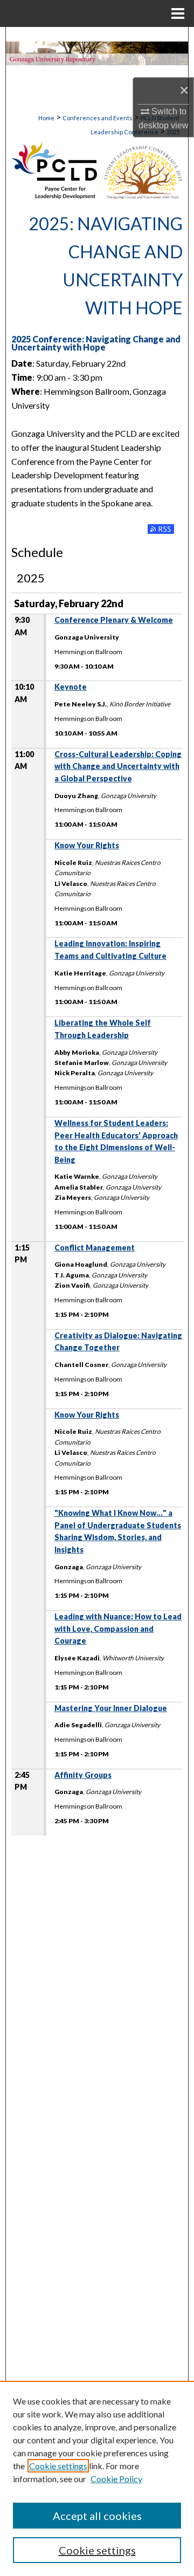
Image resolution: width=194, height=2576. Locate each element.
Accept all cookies (97, 2516)
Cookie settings (58, 2466)
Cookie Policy (116, 2479)
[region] (97, 2478)
